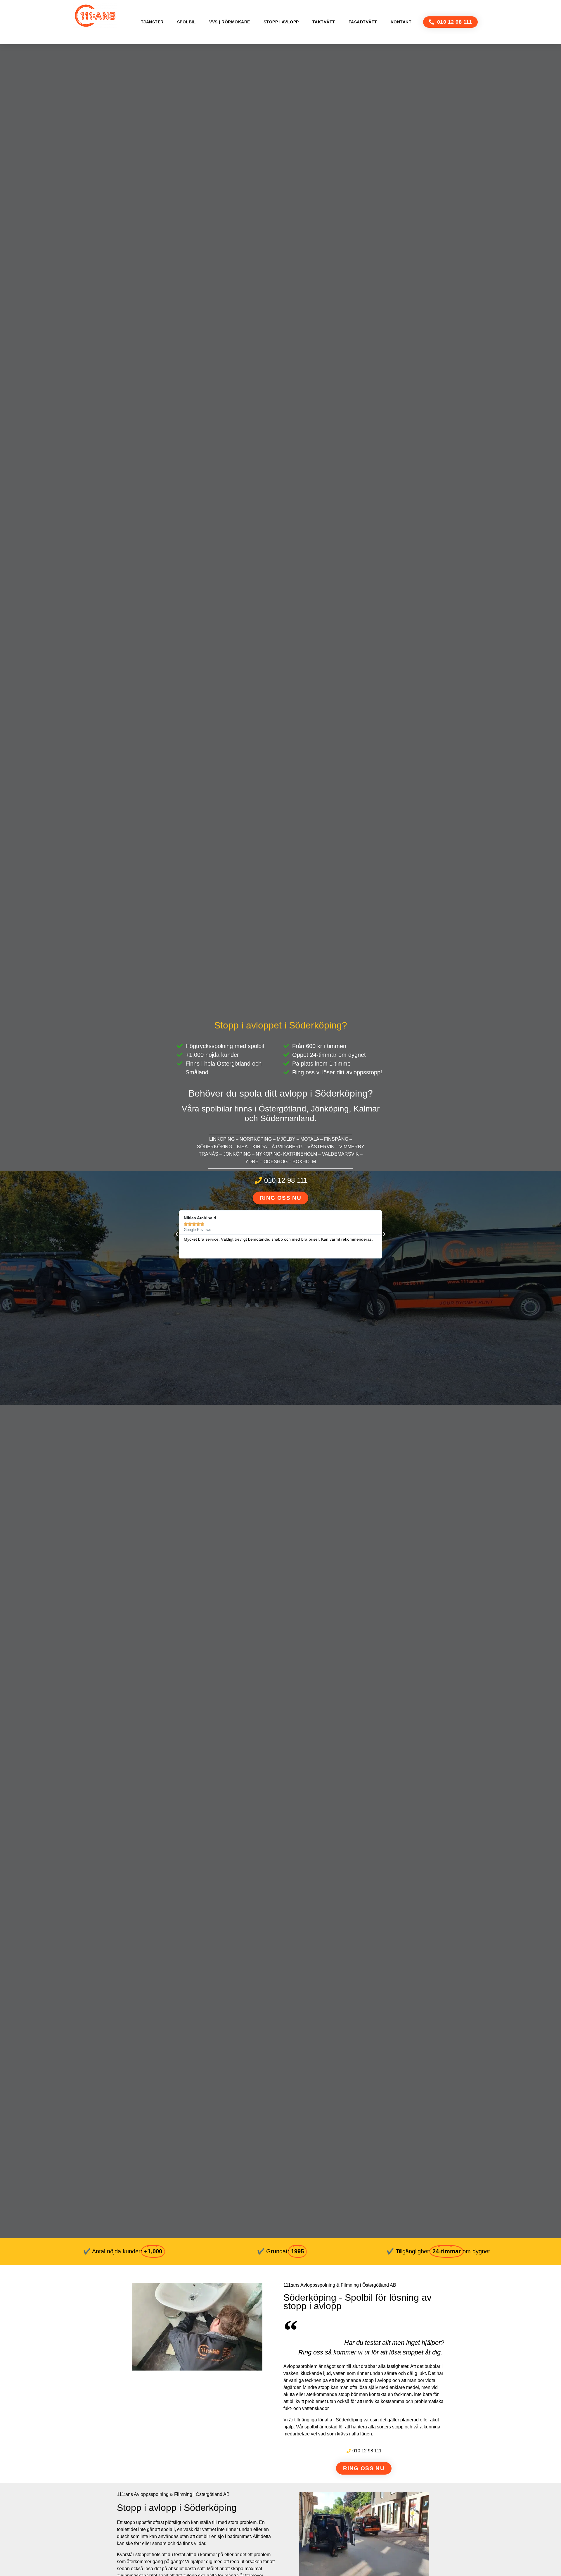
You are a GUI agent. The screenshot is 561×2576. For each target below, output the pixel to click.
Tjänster (152, 22)
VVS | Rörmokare (230, 22)
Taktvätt (324, 22)
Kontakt (401, 22)
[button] (450, 22)
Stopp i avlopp (281, 22)
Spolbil (187, 22)
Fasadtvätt (363, 22)
